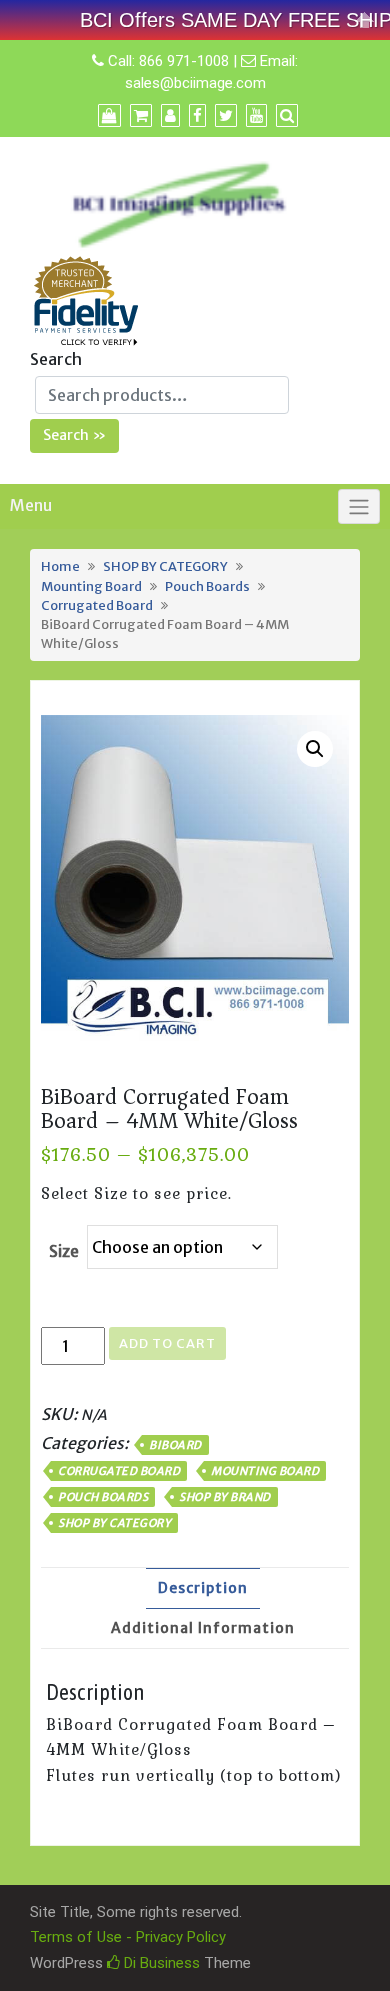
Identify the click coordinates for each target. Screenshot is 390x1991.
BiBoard (175, 1445)
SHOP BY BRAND (225, 1497)
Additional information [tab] (203, 1628)
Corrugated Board (97, 605)
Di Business (160, 1963)
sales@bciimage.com (195, 83)
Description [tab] (203, 1588)
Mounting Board (91, 586)
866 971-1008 (184, 61)
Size (64, 1251)
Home (60, 566)
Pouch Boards (207, 586)
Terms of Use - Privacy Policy (128, 1937)
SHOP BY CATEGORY (165, 566)
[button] (315, 749)
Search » (74, 435)
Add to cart (167, 1343)
